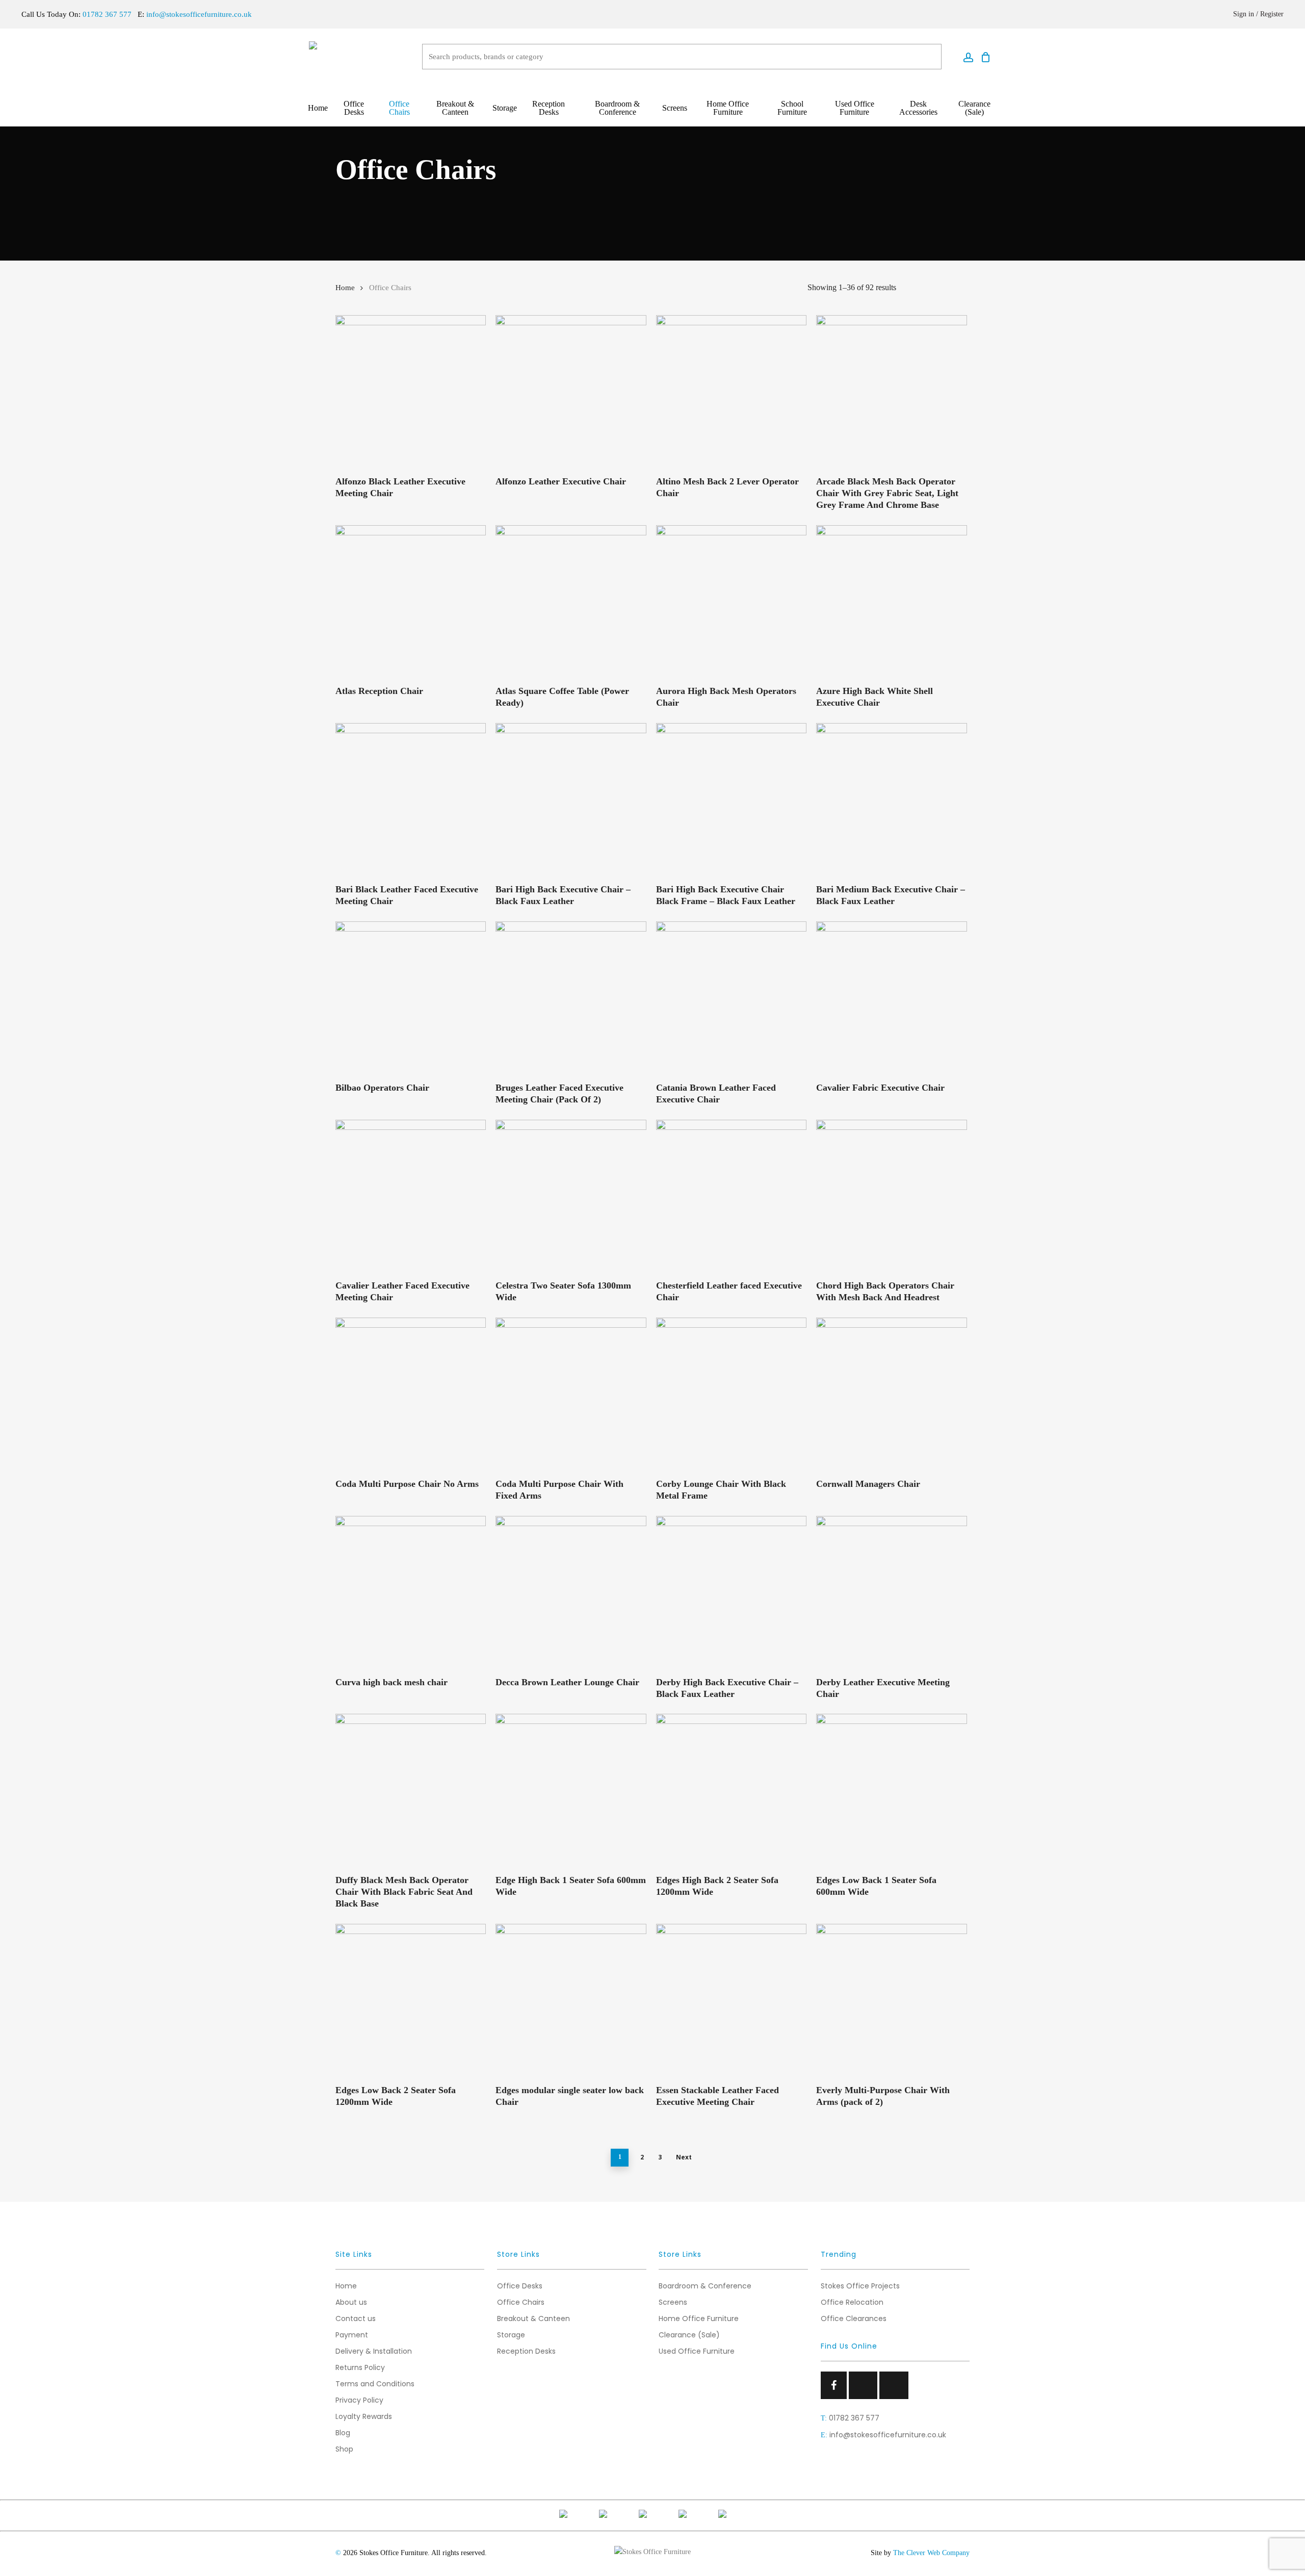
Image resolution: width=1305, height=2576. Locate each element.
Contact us (356, 2319)
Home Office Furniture (699, 2319)
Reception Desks (526, 2351)
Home (345, 288)
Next (684, 2157)
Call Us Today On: (76, 14)
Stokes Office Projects (860, 2286)
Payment (352, 2335)
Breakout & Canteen (533, 2319)
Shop (344, 2449)
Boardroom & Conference (705, 2286)
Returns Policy (360, 2367)
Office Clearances (854, 2319)
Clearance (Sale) (689, 2335)
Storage (511, 2335)
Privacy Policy (359, 2400)
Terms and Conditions (375, 2384)
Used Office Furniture (697, 2351)
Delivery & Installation (374, 2351)
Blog (343, 2433)
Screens (673, 2302)
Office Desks (520, 2286)
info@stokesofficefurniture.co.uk (199, 14)
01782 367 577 (854, 2418)
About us (351, 2302)
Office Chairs (521, 2302)
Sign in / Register (1258, 14)
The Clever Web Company (931, 2553)
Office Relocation (852, 2302)
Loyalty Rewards (364, 2416)
